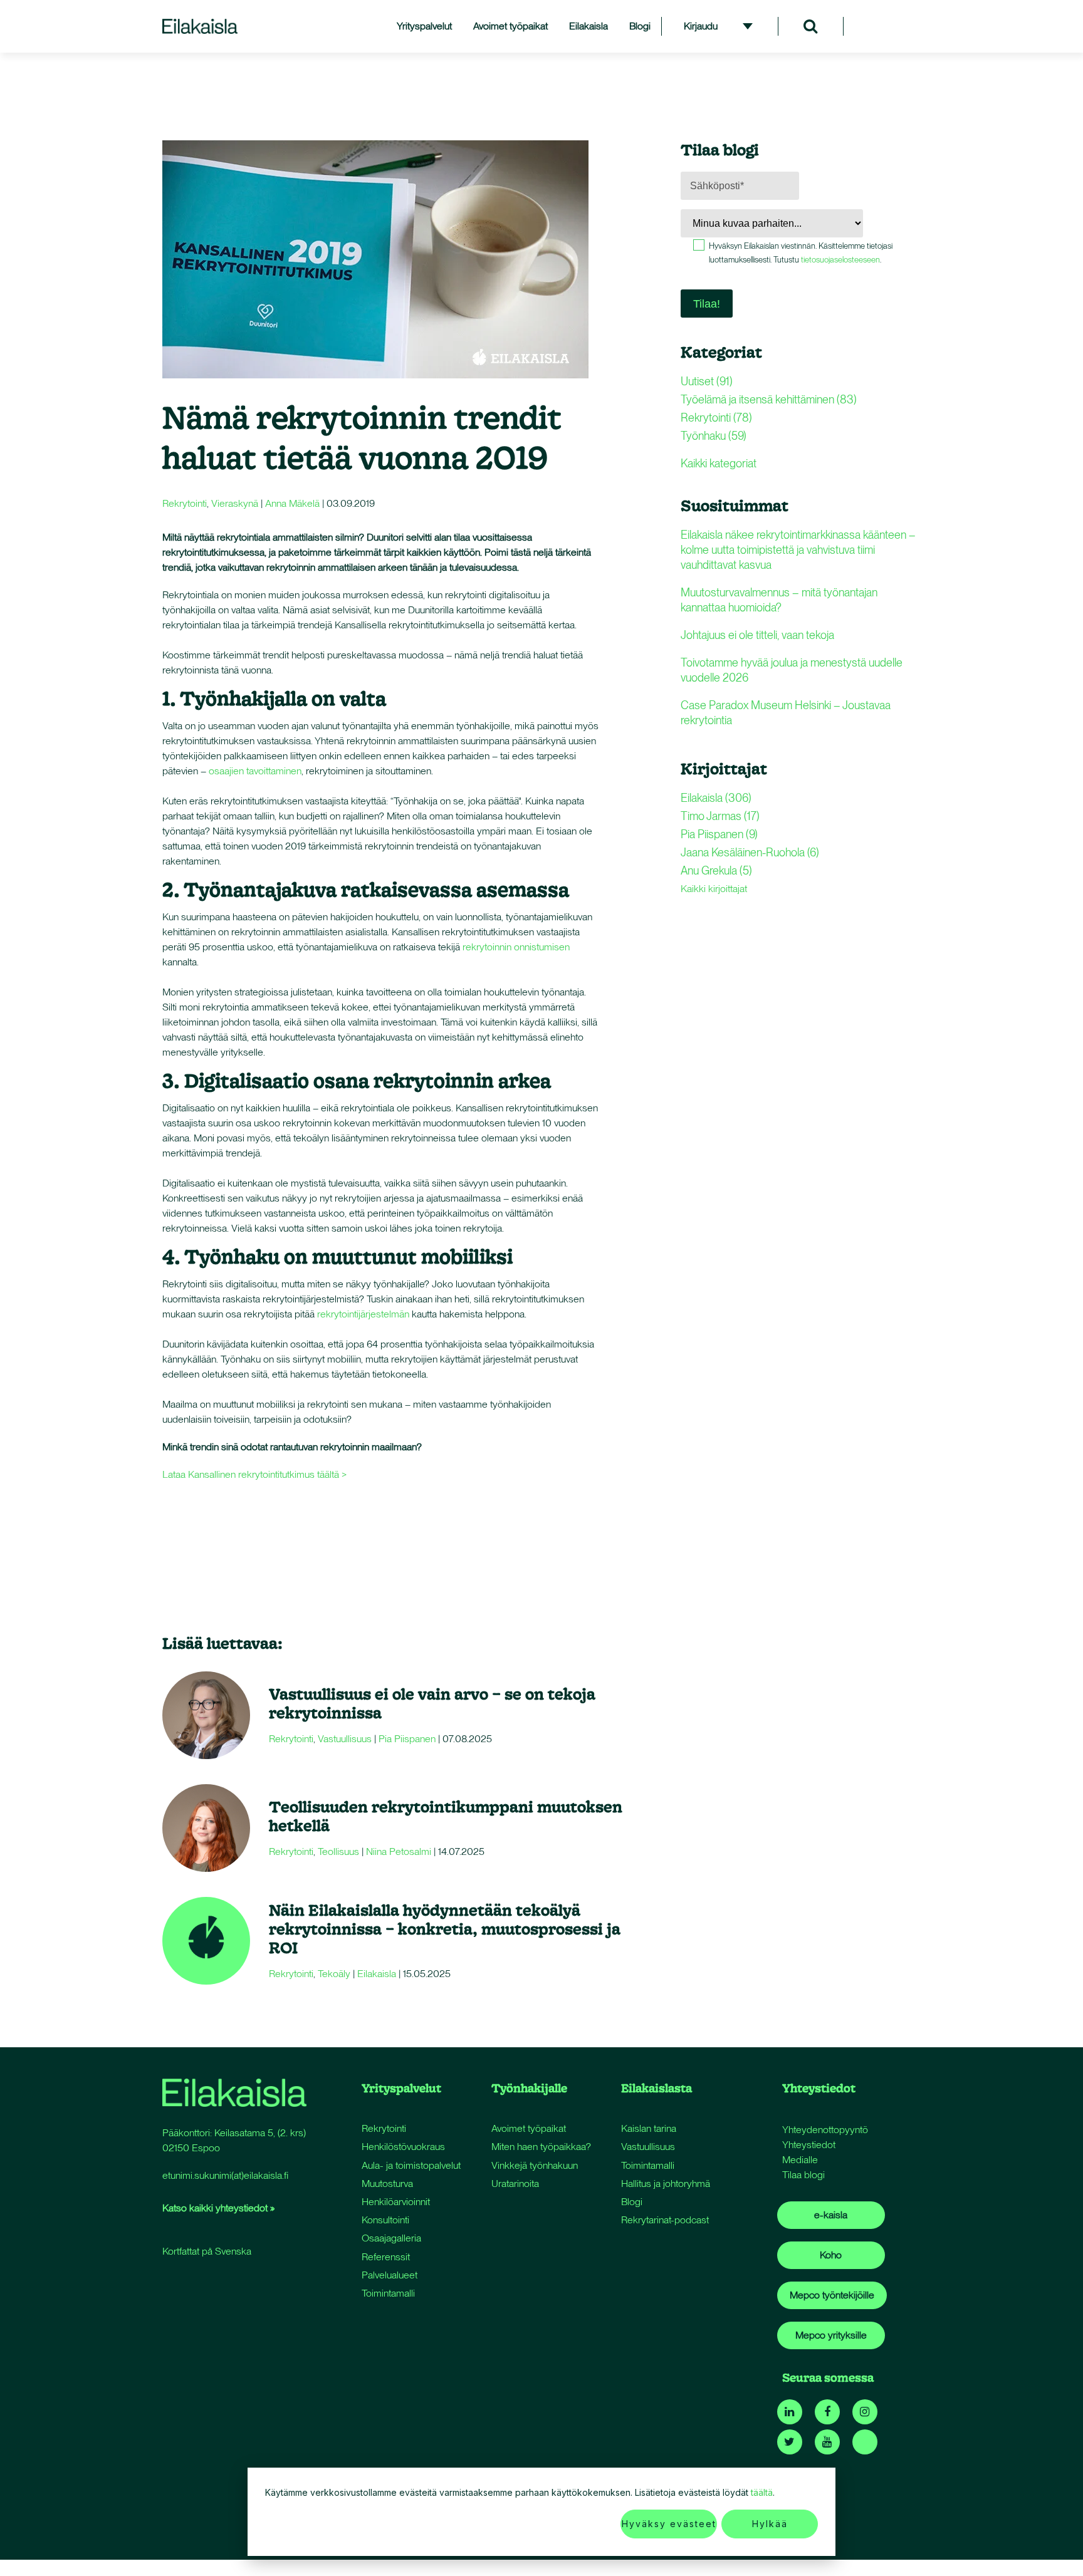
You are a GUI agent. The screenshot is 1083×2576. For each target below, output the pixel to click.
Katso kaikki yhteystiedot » (218, 2208)
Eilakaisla (377, 1974)
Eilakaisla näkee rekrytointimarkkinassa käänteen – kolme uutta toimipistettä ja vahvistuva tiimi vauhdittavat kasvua (798, 550)
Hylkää (770, 2524)
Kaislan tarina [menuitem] (649, 2128)
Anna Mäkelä (292, 503)
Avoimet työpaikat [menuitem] (510, 26)
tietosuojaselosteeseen (840, 260)
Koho (831, 2255)
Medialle (800, 2160)
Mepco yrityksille (831, 2335)
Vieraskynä (235, 503)
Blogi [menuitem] (640, 26)
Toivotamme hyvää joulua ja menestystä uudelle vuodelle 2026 (792, 670)
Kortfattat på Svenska (207, 2251)
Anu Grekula (716, 870)
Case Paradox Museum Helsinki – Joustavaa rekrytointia (786, 713)
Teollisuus (338, 1851)
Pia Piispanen (407, 1739)
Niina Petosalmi (399, 1851)
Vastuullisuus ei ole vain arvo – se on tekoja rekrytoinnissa (432, 1703)
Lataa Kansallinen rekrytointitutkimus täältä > (256, 1474)
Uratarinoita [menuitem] (515, 2184)
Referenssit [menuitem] (386, 2257)
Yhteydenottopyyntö (825, 2130)
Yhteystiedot (809, 2145)
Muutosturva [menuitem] (387, 2184)
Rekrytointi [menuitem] (384, 2128)
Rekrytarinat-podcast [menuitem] (665, 2220)
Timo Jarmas (720, 816)
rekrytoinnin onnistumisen (516, 947)
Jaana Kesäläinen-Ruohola (750, 852)
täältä (762, 2492)
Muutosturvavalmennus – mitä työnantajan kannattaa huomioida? (779, 600)
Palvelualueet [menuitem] (390, 2275)
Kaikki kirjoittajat (714, 889)
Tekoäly (334, 1974)
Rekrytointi (185, 503)
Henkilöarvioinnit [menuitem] (396, 2202)
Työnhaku (714, 436)
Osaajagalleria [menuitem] (391, 2238)
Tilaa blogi (803, 2175)
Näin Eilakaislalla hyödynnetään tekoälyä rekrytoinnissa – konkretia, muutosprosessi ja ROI (445, 1929)
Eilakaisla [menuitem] (589, 26)
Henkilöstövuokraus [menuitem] (403, 2147)
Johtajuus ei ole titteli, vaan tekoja (757, 635)
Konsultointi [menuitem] (385, 2220)
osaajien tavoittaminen (255, 771)
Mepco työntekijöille (832, 2295)
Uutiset (707, 381)
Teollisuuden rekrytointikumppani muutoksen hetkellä (446, 1816)
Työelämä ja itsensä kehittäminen (769, 399)
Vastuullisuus (345, 1739)
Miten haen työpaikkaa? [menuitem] (541, 2147)
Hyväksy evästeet (669, 2524)
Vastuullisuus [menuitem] (648, 2147)
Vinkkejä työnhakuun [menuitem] (535, 2165)
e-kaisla (831, 2215)
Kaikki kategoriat (719, 463)
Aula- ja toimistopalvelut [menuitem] (411, 2165)
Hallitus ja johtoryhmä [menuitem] (666, 2184)
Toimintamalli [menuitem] (388, 2293)
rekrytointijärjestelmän (363, 1314)
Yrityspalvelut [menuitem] (424, 26)
